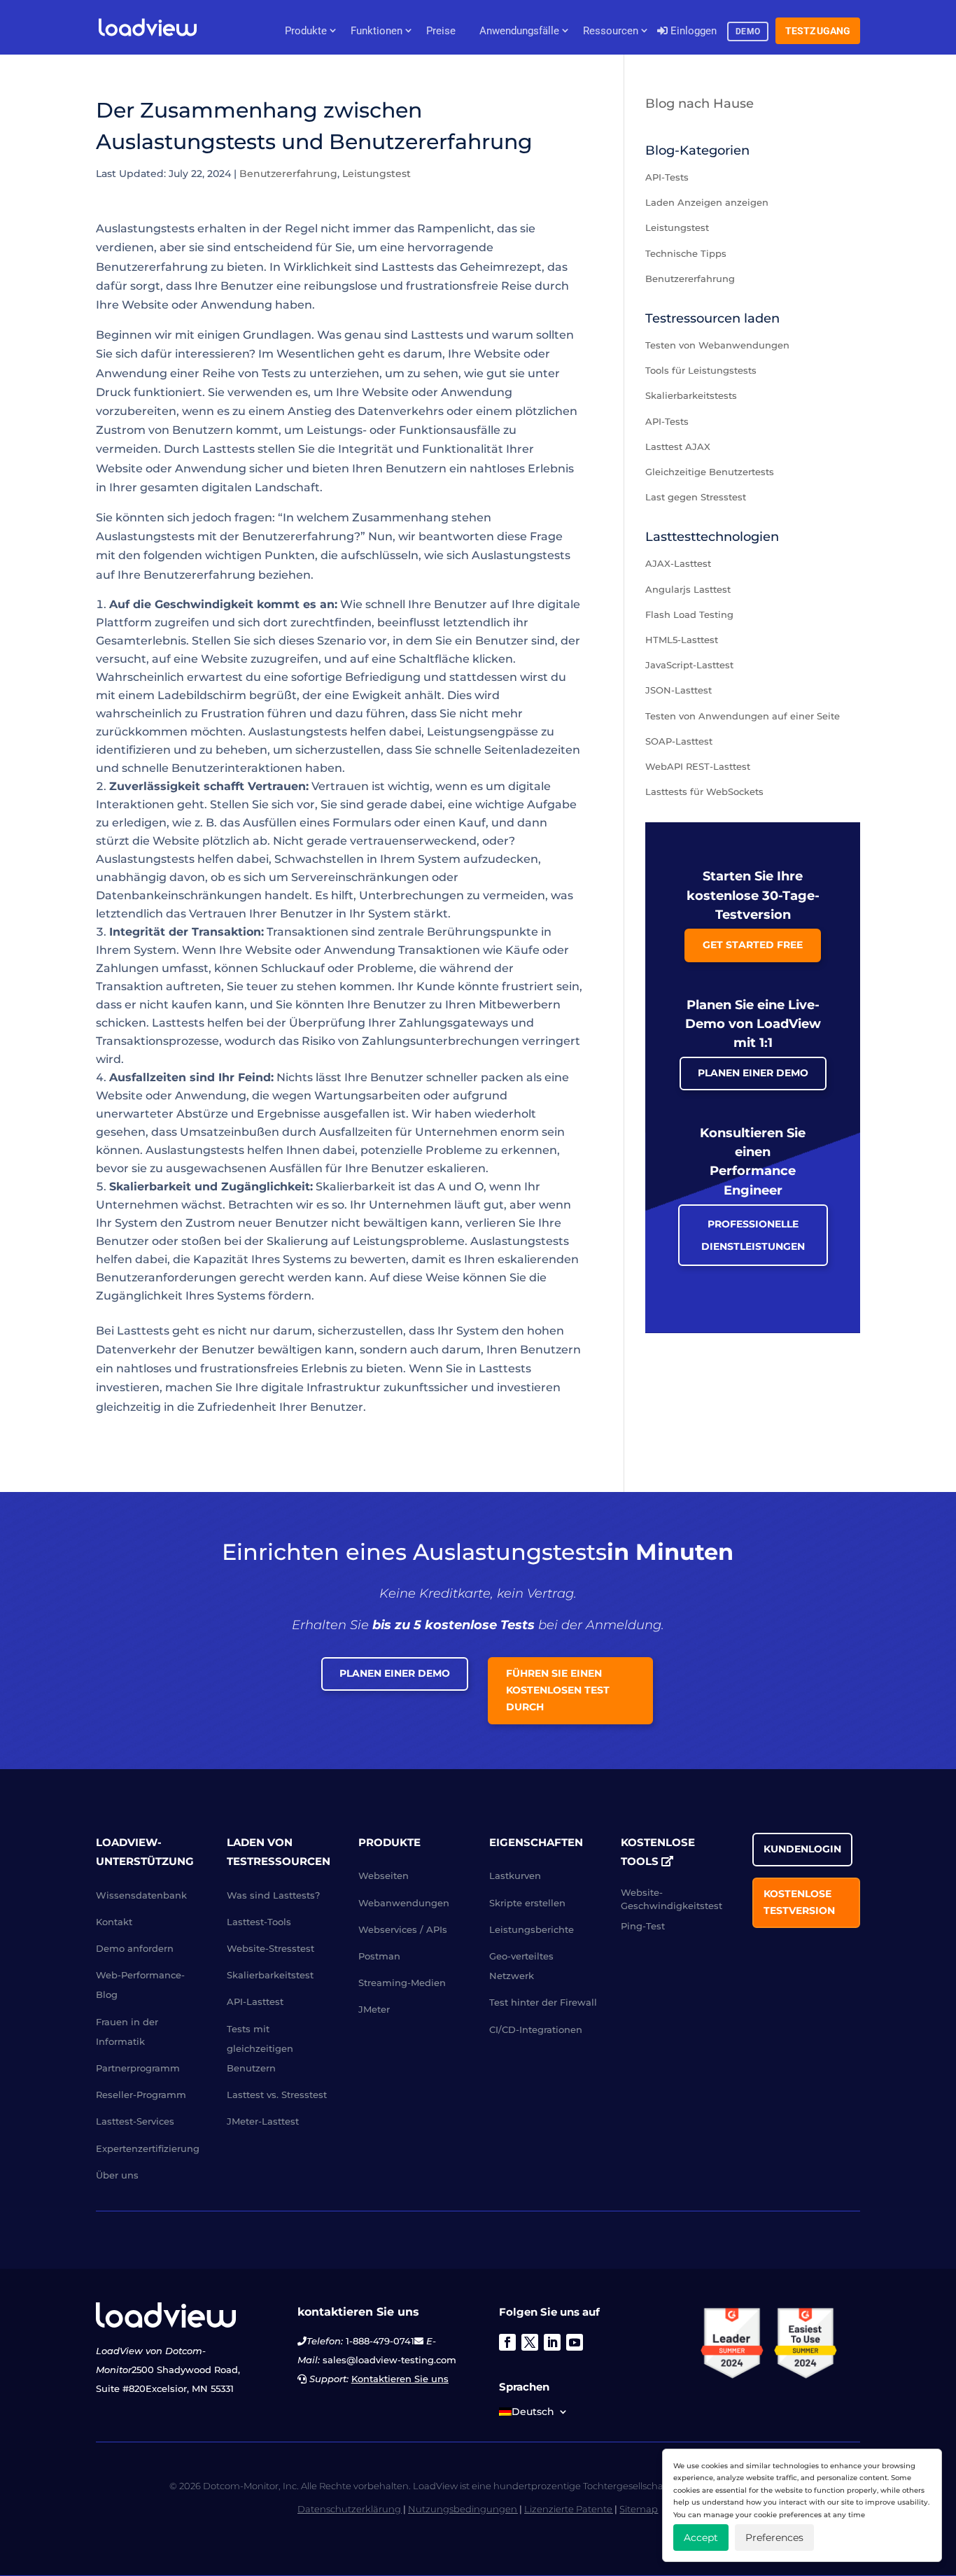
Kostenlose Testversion (799, 1902)
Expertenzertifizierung (148, 2148)
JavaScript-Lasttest (689, 665)
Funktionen (377, 31)
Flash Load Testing (689, 614)
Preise (441, 31)
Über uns (117, 2175)
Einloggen (692, 31)
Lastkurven (515, 1875)
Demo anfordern (135, 1948)
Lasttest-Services (135, 2121)
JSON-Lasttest (679, 690)
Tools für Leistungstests (701, 370)
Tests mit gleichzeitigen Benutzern (260, 2048)
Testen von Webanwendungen (717, 345)
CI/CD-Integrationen (536, 2029)
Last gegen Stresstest (696, 497)
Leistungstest (377, 174)
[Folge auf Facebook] (507, 2342)
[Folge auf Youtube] (575, 2342)
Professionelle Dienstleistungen (753, 1235)
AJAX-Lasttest (678, 563)
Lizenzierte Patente (568, 2509)
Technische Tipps (686, 253)
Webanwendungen (404, 1903)
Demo (748, 31)
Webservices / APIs (403, 1929)
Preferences (774, 2538)
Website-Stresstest (270, 1948)
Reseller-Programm (141, 2095)
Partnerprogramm (138, 2068)
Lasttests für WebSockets (704, 791)
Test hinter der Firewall (543, 2002)
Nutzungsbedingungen (463, 2509)
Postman (379, 1956)
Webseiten (384, 1875)
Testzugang (818, 31)
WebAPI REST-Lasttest (698, 766)
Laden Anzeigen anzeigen (707, 202)
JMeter (374, 2009)
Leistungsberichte (532, 1929)
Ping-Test (643, 1926)
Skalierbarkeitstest (270, 1975)
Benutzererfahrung (288, 174)
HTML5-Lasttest (682, 640)
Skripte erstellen (527, 1903)
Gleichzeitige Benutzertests (710, 472)
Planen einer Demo (753, 1073)
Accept (701, 2538)
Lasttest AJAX (678, 446)
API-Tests (667, 177)
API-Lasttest (255, 2001)
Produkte (306, 31)
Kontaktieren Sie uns (400, 2379)
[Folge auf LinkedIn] (552, 2342)
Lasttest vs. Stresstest (277, 2095)
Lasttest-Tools (259, 1922)
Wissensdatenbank (141, 1895)
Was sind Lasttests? (273, 1895)
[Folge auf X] (530, 2342)
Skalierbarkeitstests (691, 395)
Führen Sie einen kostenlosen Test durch (558, 1690)
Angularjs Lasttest (688, 589)
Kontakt (114, 1922)
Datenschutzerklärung (349, 2509)
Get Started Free (753, 945)
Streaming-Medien (402, 1983)
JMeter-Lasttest (263, 2121)
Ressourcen (611, 31)
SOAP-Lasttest (679, 741)
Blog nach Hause (700, 104)
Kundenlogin (802, 1849)
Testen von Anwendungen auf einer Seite (743, 716)
